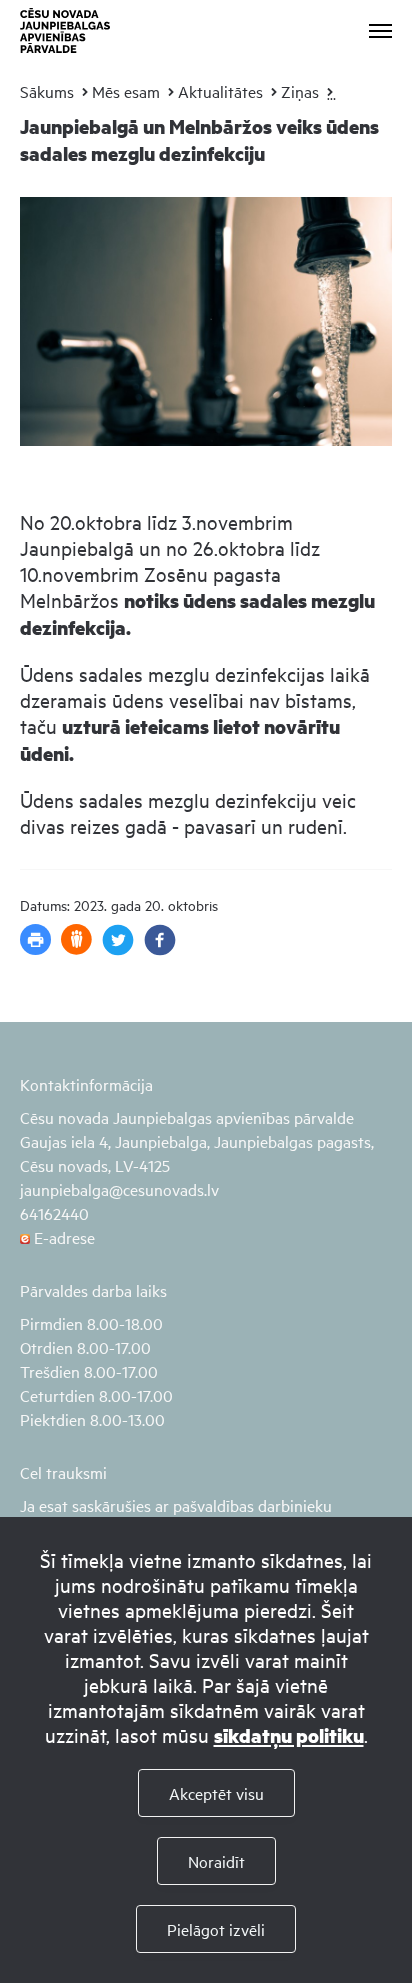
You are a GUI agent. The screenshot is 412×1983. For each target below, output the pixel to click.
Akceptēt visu (216, 1793)
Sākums (47, 91)
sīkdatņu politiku (289, 1735)
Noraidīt (216, 1861)
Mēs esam (126, 91)
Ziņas (300, 91)
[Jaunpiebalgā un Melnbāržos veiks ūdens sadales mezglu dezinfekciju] (206, 459)
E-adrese (62, 1237)
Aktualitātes (220, 91)
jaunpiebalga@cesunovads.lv (119, 1189)
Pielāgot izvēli (216, 1929)
